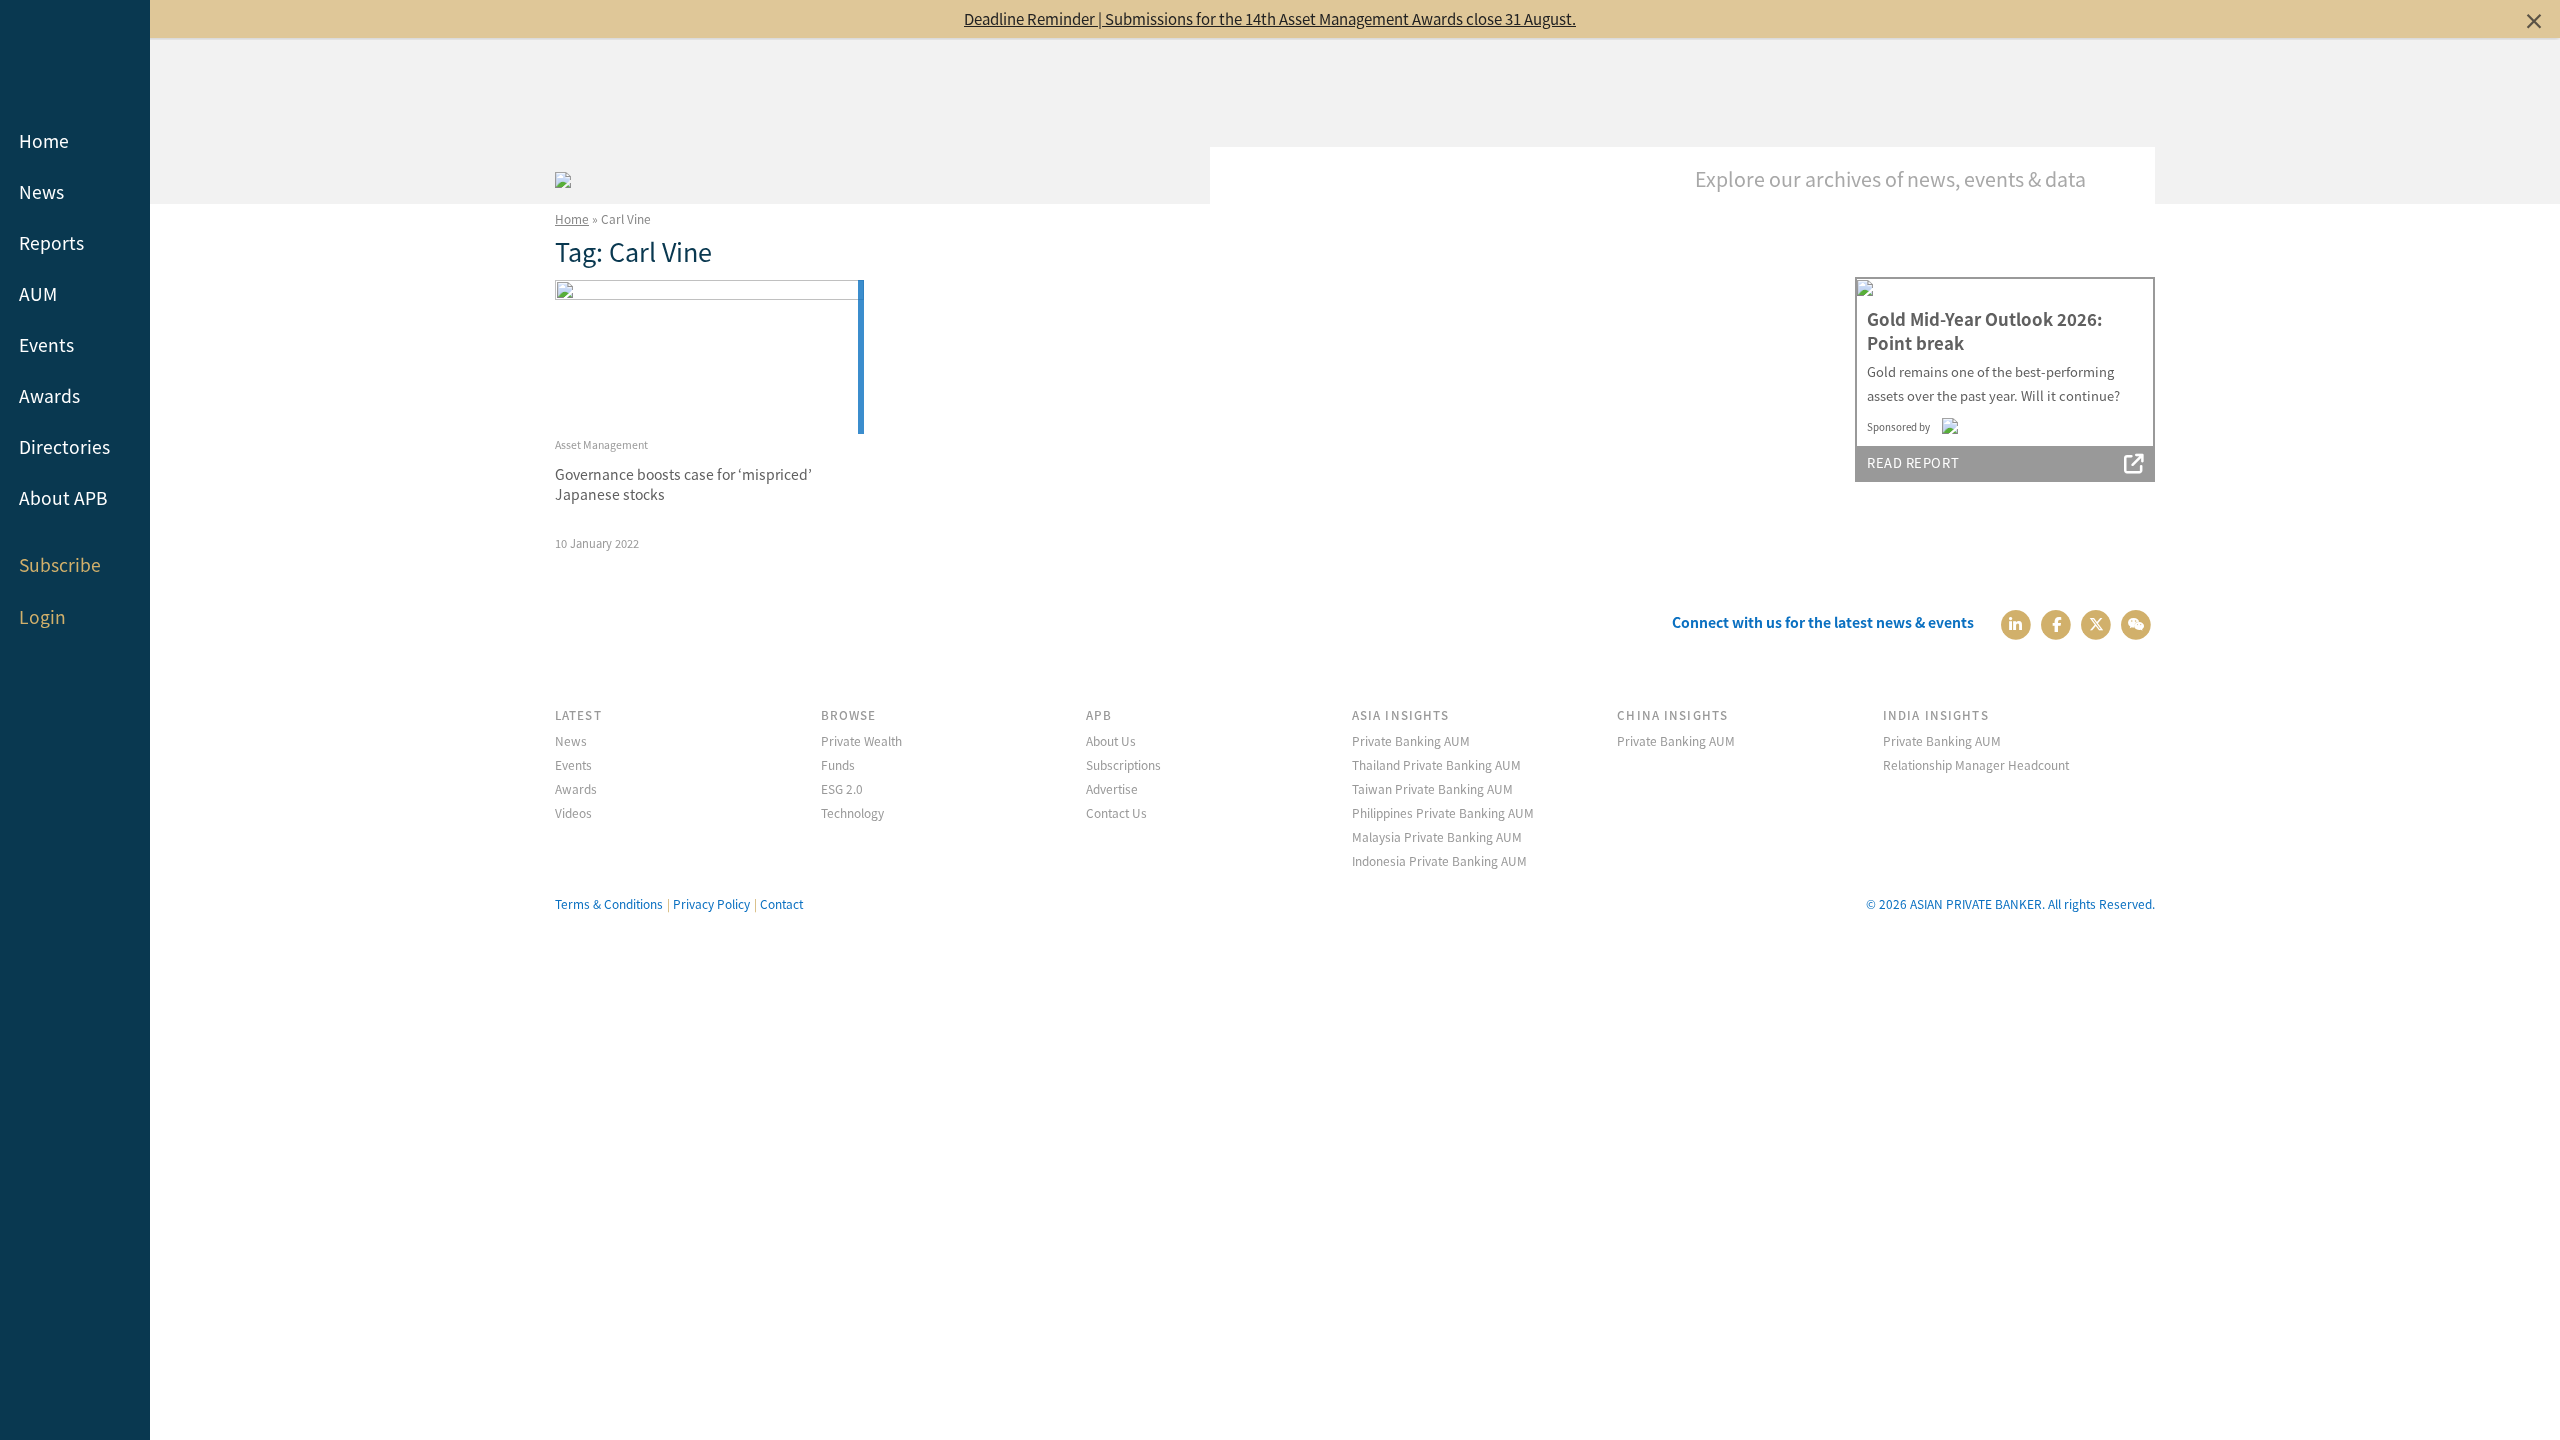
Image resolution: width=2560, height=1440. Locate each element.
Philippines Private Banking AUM (1443, 812)
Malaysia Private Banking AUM (1437, 836)
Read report (1913, 462)
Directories (64, 446)
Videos (573, 812)
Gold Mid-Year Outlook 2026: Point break (1984, 331)
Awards (49, 395)
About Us (1111, 740)
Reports (51, 242)
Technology (852, 812)
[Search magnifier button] (2125, 177)
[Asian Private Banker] (563, 177)
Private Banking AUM (1411, 740)
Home (44, 140)
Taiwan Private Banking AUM (1432, 788)
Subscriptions (1123, 764)
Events (46, 344)
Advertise (1112, 788)
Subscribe (60, 564)
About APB (63, 497)
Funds (838, 764)
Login (42, 616)
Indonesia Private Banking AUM (1439, 860)
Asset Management (601, 444)
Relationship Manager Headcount (1976, 764)
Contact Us (1116, 812)
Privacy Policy (711, 903)
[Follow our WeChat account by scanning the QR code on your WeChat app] (2136, 622)
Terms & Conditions (609, 903)
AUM (38, 293)
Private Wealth (861, 740)
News (41, 191)
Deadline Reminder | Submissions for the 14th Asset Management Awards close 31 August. (1270, 18)
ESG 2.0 (842, 788)
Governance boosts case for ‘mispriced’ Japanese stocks (683, 484)
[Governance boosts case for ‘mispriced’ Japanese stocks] (709, 357)
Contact (781, 903)
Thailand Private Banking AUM (1436, 764)
